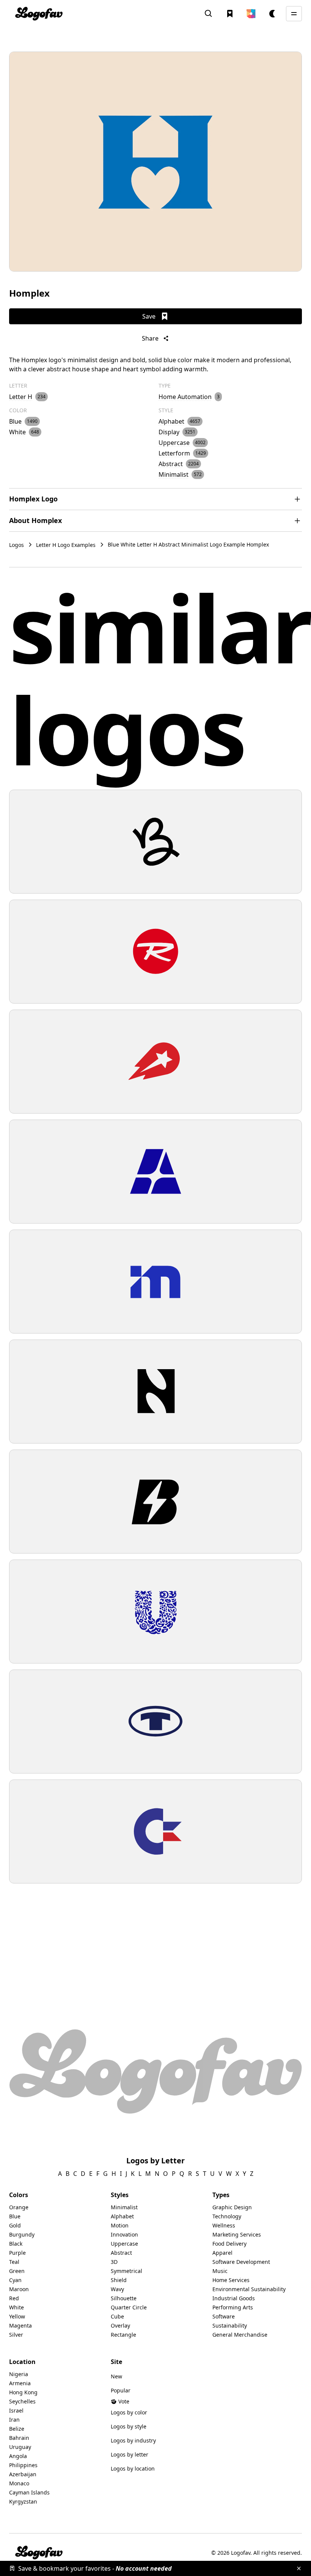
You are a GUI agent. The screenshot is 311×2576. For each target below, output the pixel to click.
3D (114, 2262)
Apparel (222, 2253)
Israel (16, 2410)
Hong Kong (23, 2392)
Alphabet (122, 2216)
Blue (15, 2216)
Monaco (19, 2483)
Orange (19, 2207)
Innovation (124, 2234)
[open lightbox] (155, 162)
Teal (14, 2262)
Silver (16, 2335)
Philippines (23, 2465)
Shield (119, 2280)
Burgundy (22, 2234)
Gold (15, 2225)
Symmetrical (126, 2271)
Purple (17, 2253)
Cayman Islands (29, 2492)
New (116, 2376)
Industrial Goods (234, 2298)
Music (220, 2271)
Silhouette (124, 2298)
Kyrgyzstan (23, 2501)
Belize (17, 2429)
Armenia (20, 2383)
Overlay (120, 2325)
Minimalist (124, 2207)
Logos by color (129, 2412)
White (16, 2307)
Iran (14, 2420)
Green (17, 2271)
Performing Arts (233, 2307)
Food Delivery (229, 2244)
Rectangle (123, 2335)
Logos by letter (130, 2454)
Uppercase (124, 2244)
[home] (39, 14)
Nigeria (19, 2374)
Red (14, 2298)
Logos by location (133, 2468)
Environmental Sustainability (249, 2289)
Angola (18, 2456)
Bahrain (19, 2438)
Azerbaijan (23, 2474)
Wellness (224, 2225)
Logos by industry (133, 2440)
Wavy (117, 2289)
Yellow (17, 2316)
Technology (227, 2216)
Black (16, 2244)
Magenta (20, 2325)
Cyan (15, 2280)
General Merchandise (240, 2335)
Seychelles (22, 2401)
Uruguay (20, 2447)
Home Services (231, 2280)
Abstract (121, 2253)
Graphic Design (232, 2207)
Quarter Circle (129, 2307)
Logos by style (129, 2426)
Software (224, 2316)
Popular (121, 2390)
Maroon (19, 2289)
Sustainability (230, 2325)
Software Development (241, 2262)
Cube (117, 2316)
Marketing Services (237, 2234)
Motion (120, 2225)
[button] (251, 14)
